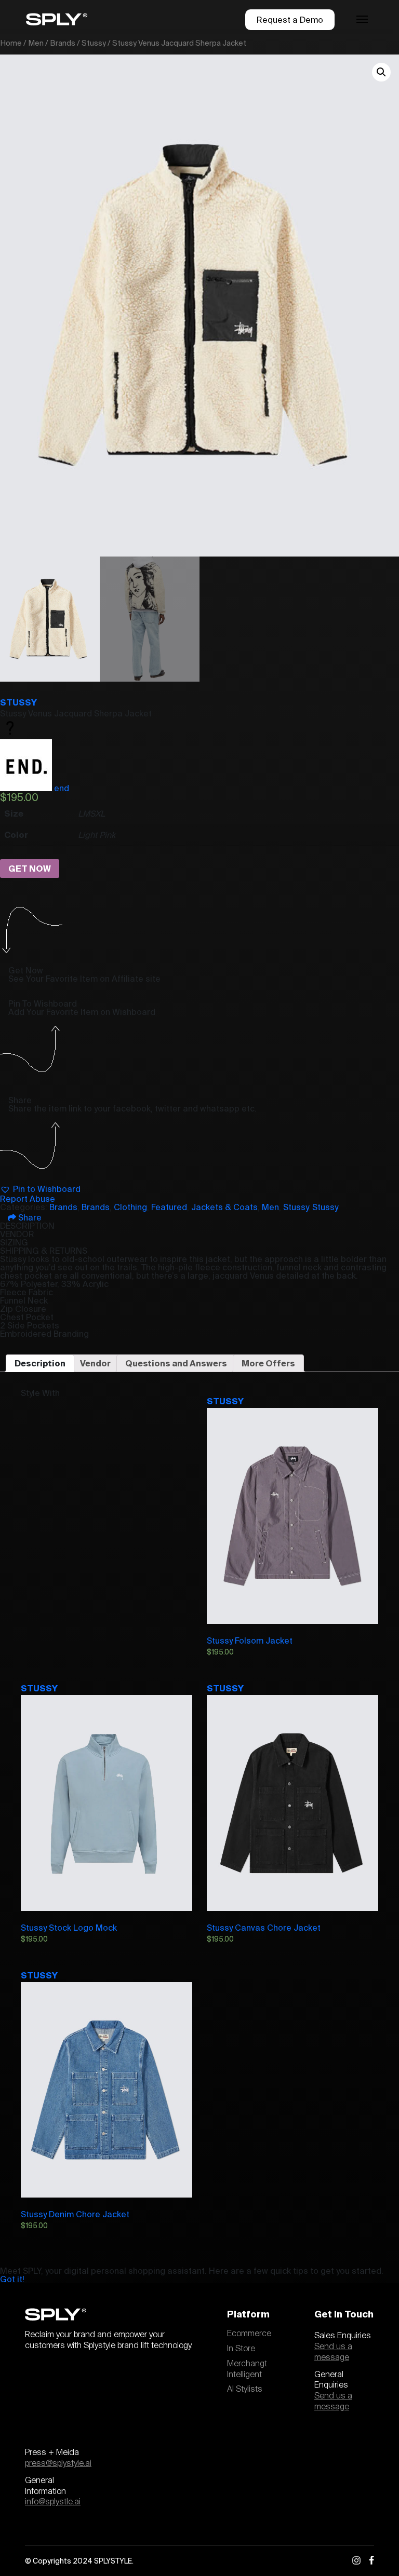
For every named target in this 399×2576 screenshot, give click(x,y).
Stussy (94, 43)
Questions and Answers (176, 1363)
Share (29, 1217)
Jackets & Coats (224, 1207)
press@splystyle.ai (58, 2463)
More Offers (268, 1363)
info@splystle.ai (53, 2502)
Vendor (95, 1363)
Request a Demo (290, 20)
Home (11, 43)
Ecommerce (249, 2334)
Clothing (130, 1207)
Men (36, 43)
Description (40, 1363)
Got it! (12, 2279)
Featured (169, 1207)
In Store (241, 2349)
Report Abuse (28, 1199)
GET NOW (30, 869)
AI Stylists (245, 2389)
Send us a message (333, 2352)
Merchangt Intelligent (247, 2369)
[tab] (40, 1363)
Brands (63, 43)
